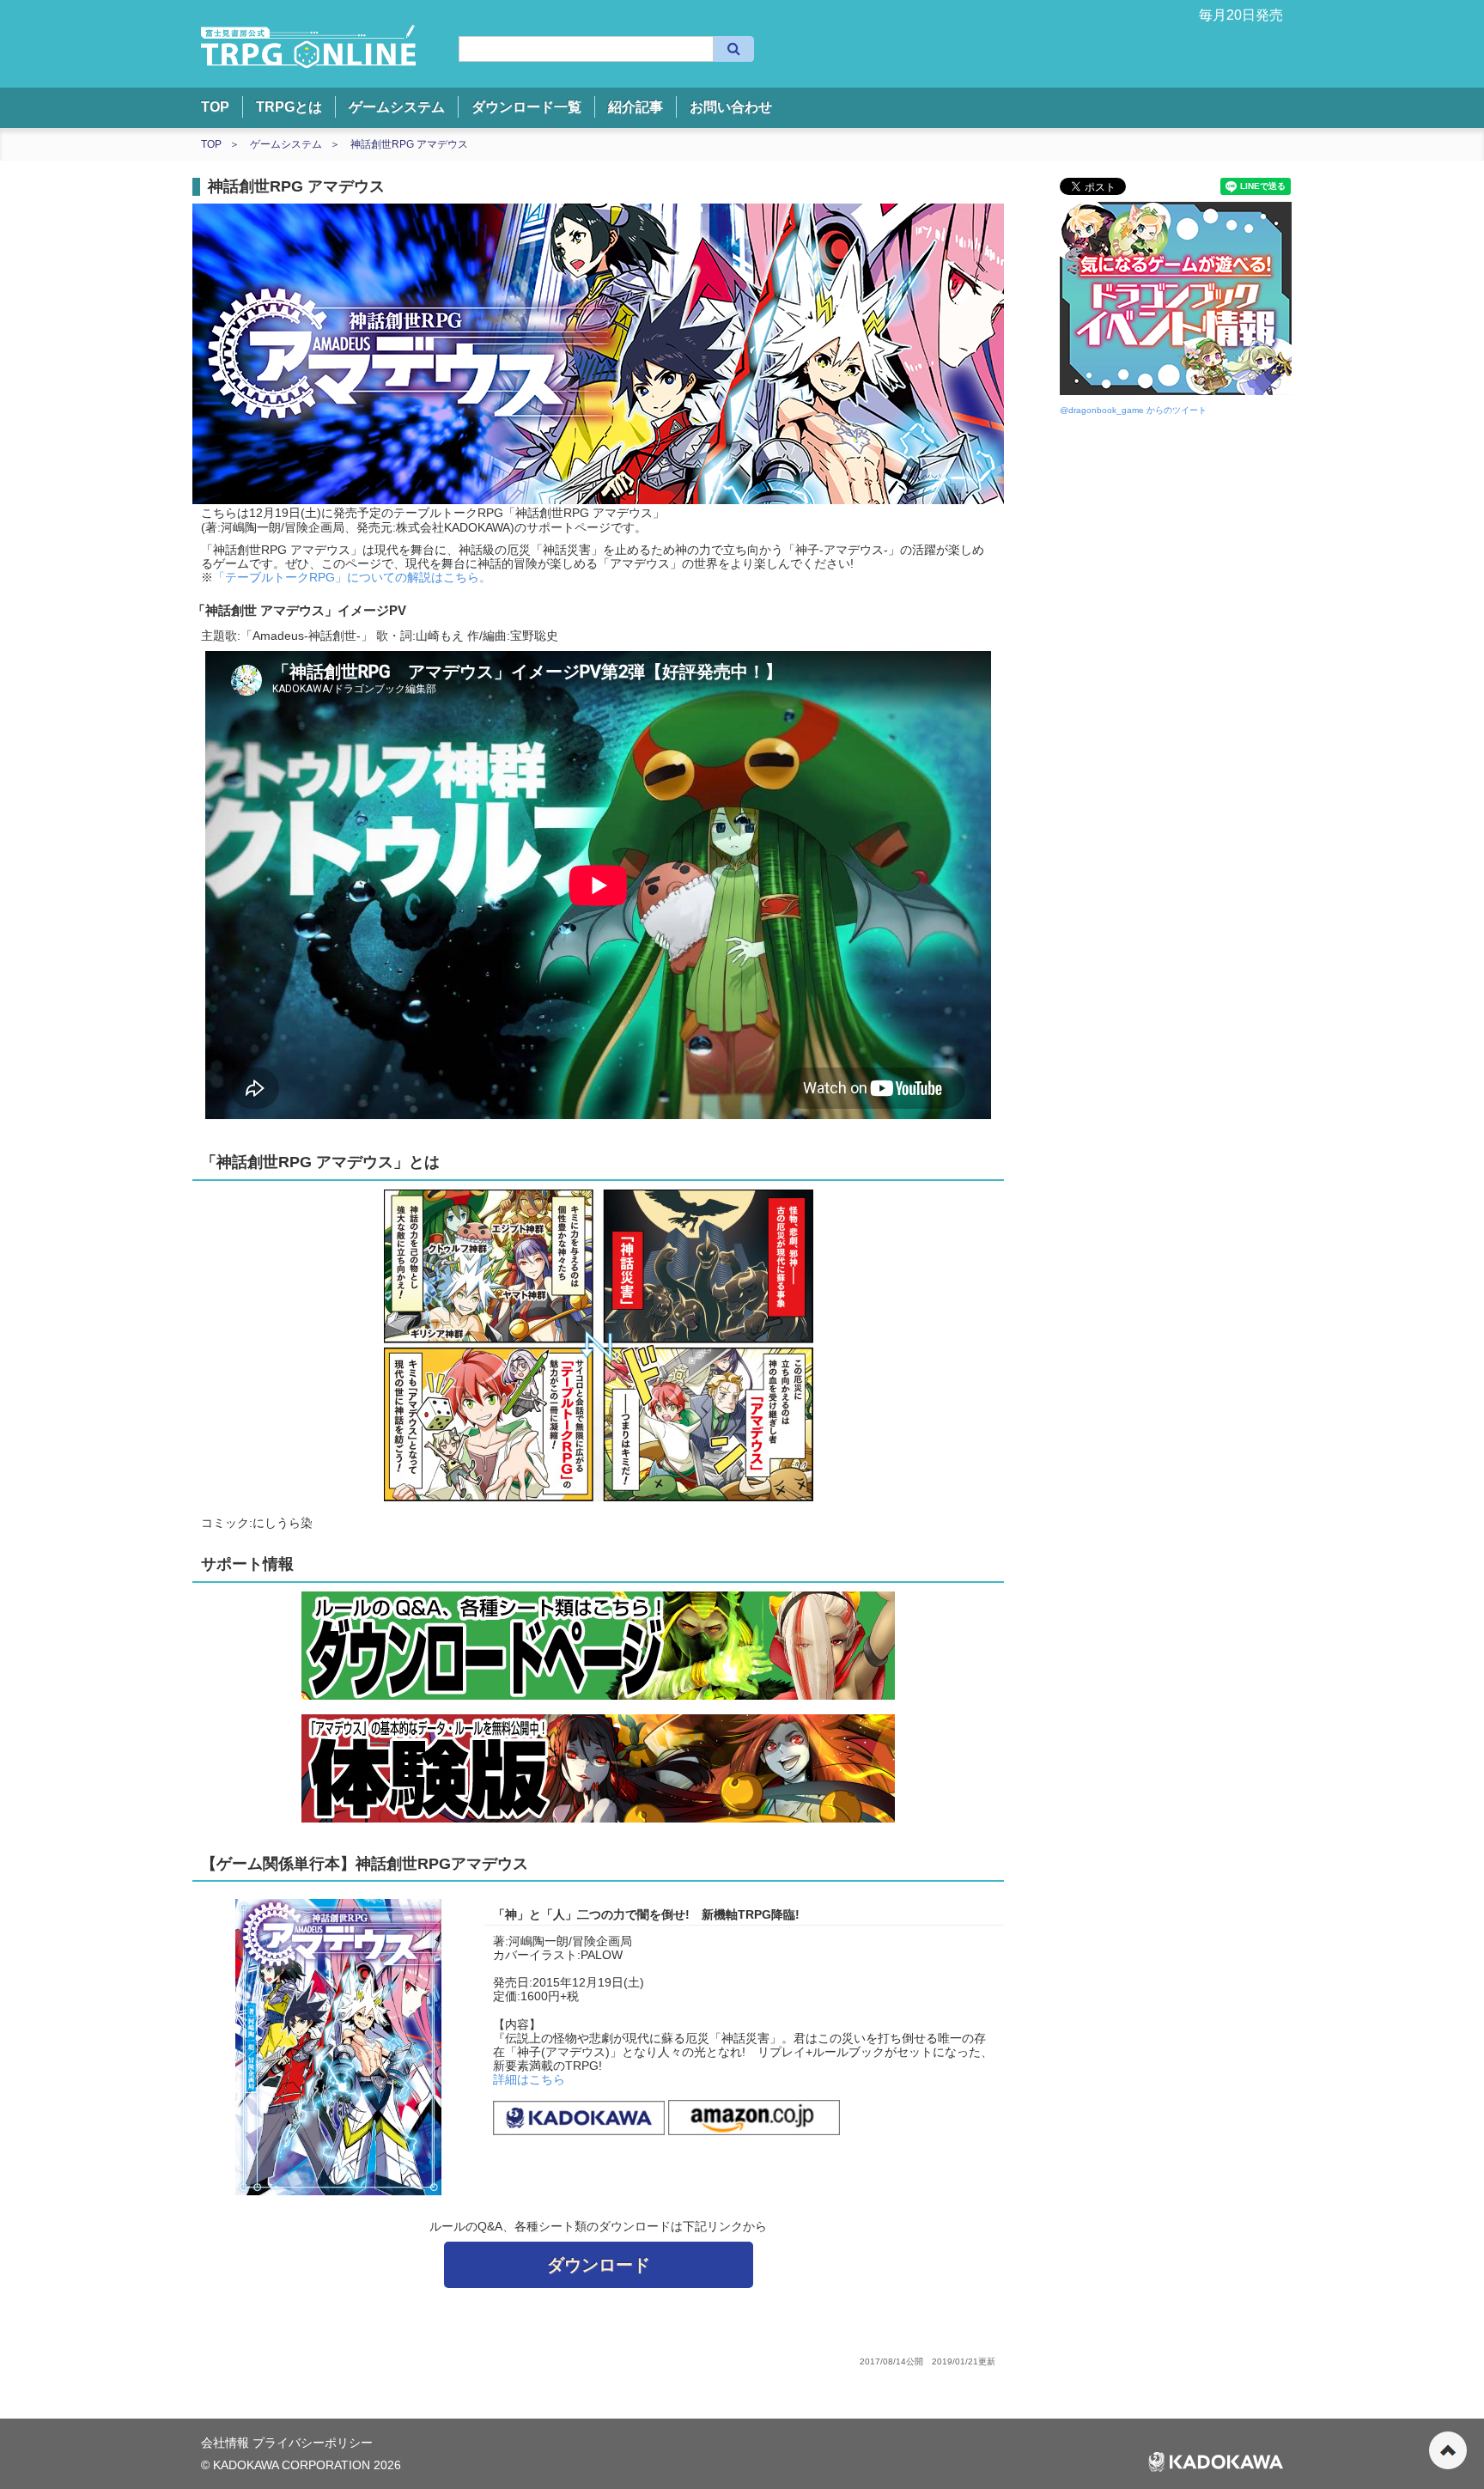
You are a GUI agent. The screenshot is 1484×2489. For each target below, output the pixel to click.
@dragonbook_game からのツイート (1133, 410)
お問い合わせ (731, 107)
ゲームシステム (397, 107)
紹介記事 (636, 107)
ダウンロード (599, 2265)
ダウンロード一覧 (526, 107)
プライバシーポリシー (313, 2443)
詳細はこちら (529, 2079)
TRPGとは (289, 107)
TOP (215, 107)
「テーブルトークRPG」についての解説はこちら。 (352, 577)
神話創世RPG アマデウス (409, 144)
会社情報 (227, 2443)
